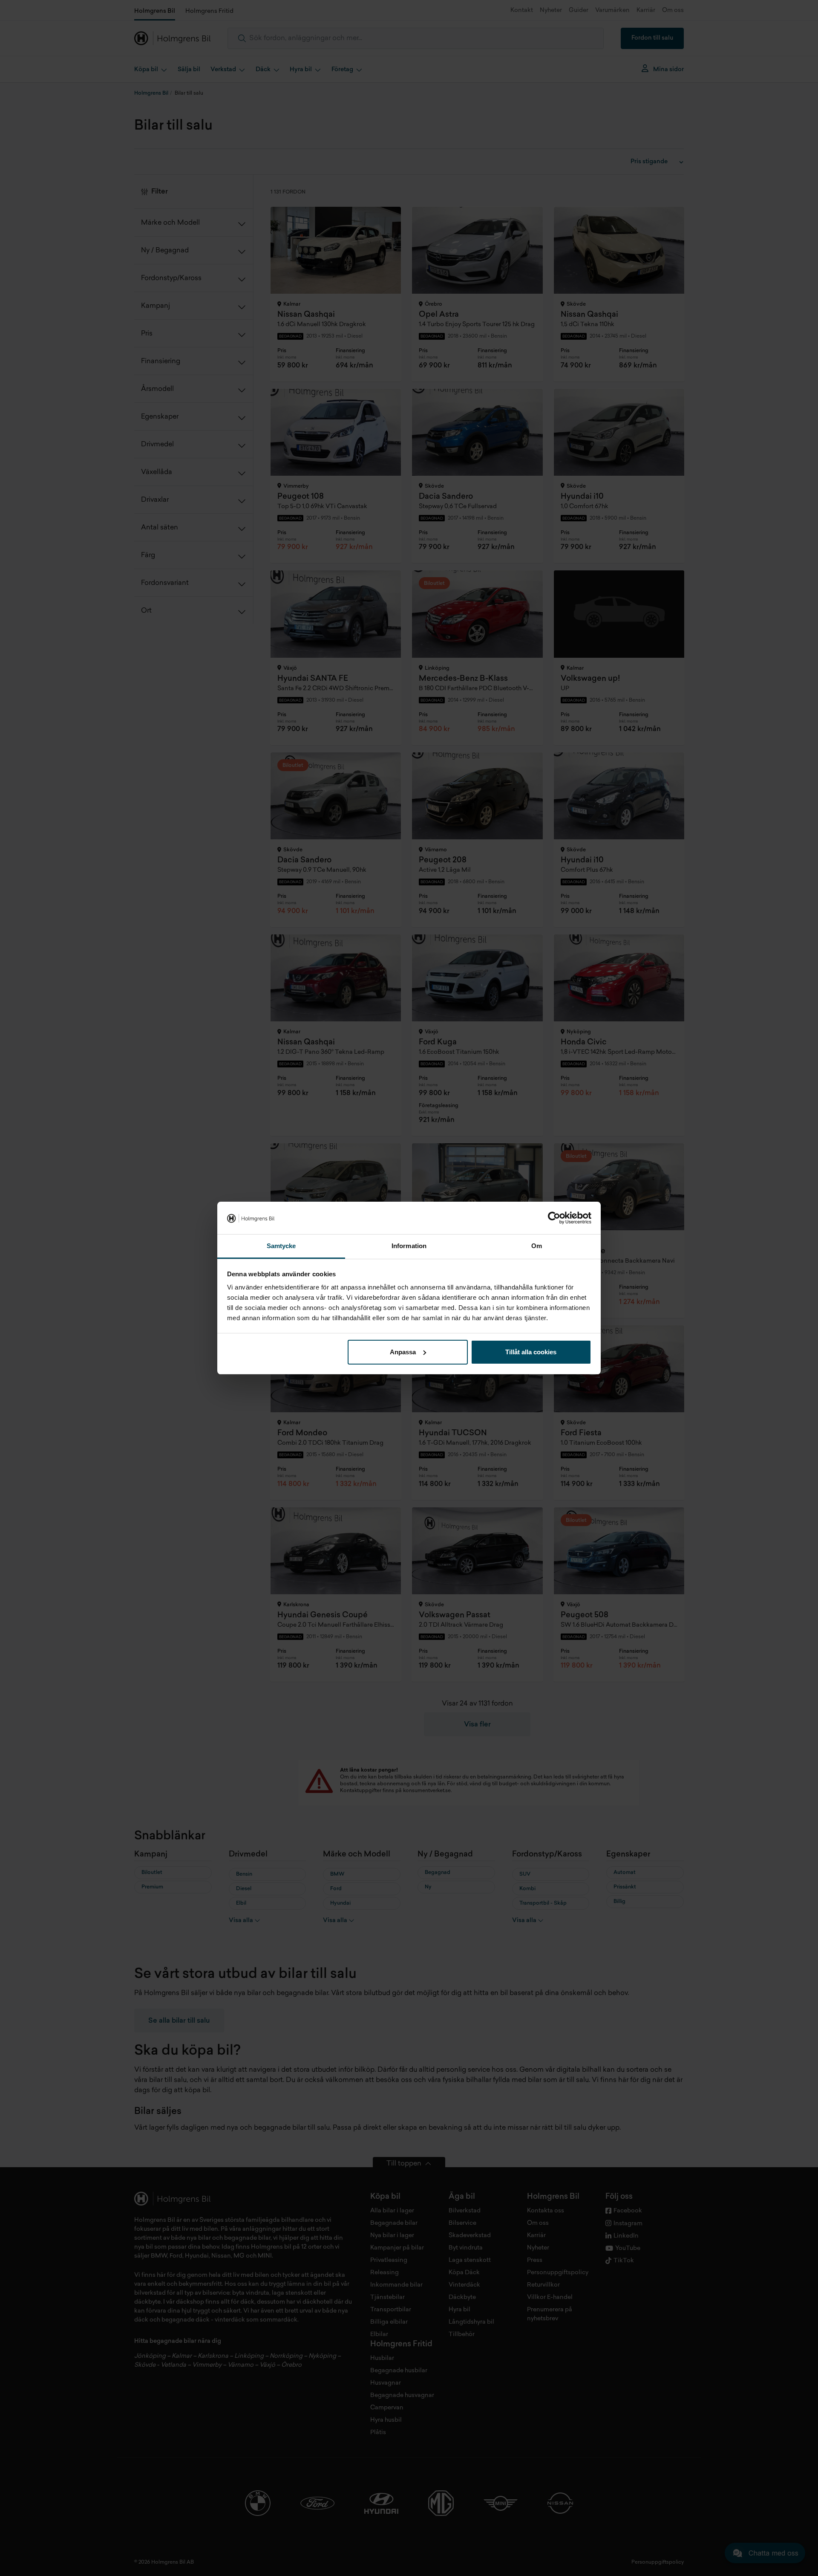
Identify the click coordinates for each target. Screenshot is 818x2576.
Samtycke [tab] (281, 1246)
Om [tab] (537, 1246)
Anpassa (403, 1352)
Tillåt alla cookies (531, 1352)
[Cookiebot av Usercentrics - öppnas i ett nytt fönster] (554, 1218)
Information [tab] (409, 1246)
